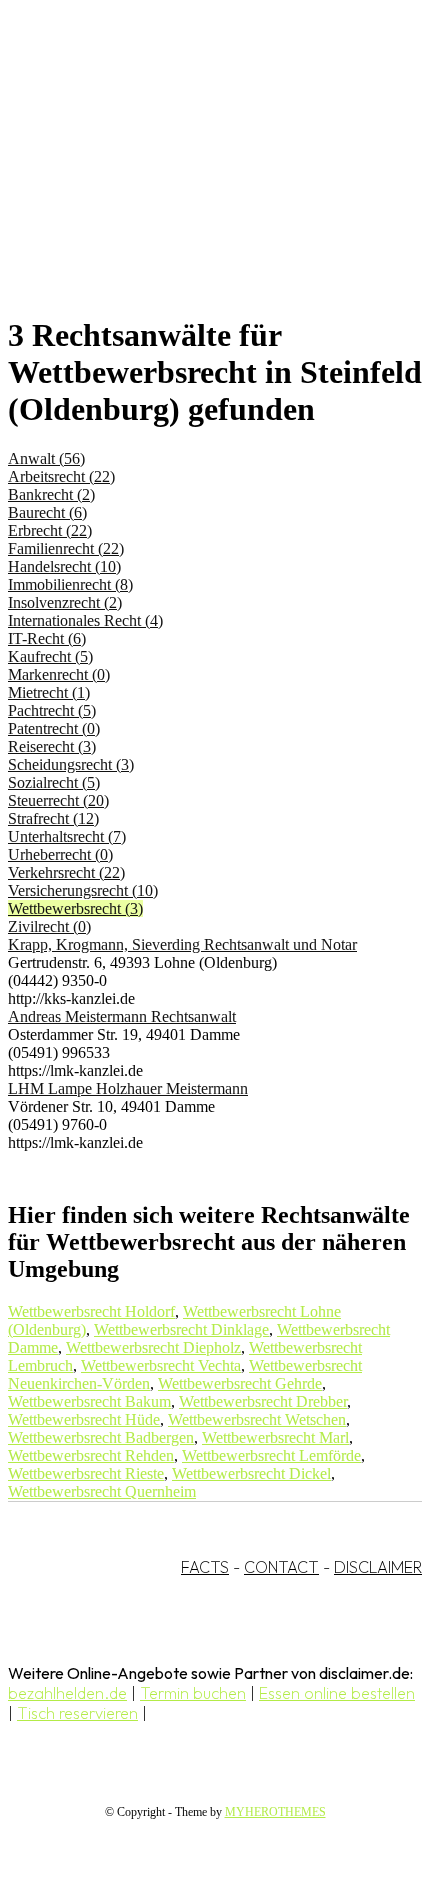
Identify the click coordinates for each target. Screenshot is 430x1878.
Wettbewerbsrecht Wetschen (257, 1419)
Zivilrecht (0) (49, 926)
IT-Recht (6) (47, 638)
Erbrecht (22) (50, 530)
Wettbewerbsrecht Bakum (89, 1401)
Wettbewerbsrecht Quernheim (102, 1491)
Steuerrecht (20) (58, 800)
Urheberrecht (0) (60, 854)
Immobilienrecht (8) (70, 584)
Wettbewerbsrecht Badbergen (101, 1437)
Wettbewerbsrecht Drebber (263, 1401)
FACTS (205, 1567)
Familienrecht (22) (66, 548)
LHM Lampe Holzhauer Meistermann (128, 1088)
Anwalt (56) (46, 458)
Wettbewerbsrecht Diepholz (153, 1347)
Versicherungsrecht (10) (83, 890)
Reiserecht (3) (52, 746)
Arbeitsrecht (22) (61, 476)
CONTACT (281, 1567)
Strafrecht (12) (53, 818)
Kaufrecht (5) (50, 656)
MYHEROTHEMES (275, 1812)
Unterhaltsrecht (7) (67, 836)
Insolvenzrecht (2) (65, 602)
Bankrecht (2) (51, 494)
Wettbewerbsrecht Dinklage (181, 1329)
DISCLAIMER (378, 1567)
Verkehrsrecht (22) (66, 872)
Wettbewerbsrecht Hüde (84, 1419)
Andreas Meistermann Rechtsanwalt (122, 1016)
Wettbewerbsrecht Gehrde (240, 1383)
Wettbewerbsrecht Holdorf (91, 1311)
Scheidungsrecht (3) (71, 764)
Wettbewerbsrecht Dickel (251, 1473)
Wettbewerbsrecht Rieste (86, 1473)
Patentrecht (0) (54, 728)
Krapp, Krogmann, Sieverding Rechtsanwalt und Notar (182, 944)
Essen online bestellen (337, 1693)
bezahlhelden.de (67, 1693)
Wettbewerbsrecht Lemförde (271, 1455)
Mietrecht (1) (49, 692)
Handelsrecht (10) (64, 566)
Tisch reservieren (77, 1713)
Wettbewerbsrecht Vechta (161, 1365)
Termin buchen (193, 1693)
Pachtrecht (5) (52, 710)
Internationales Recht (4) (85, 620)
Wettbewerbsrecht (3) (75, 908)
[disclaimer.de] (195, 181)
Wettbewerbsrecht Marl (275, 1437)
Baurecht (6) (47, 512)
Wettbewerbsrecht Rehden (91, 1455)
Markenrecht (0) (59, 674)
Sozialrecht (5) (54, 782)
